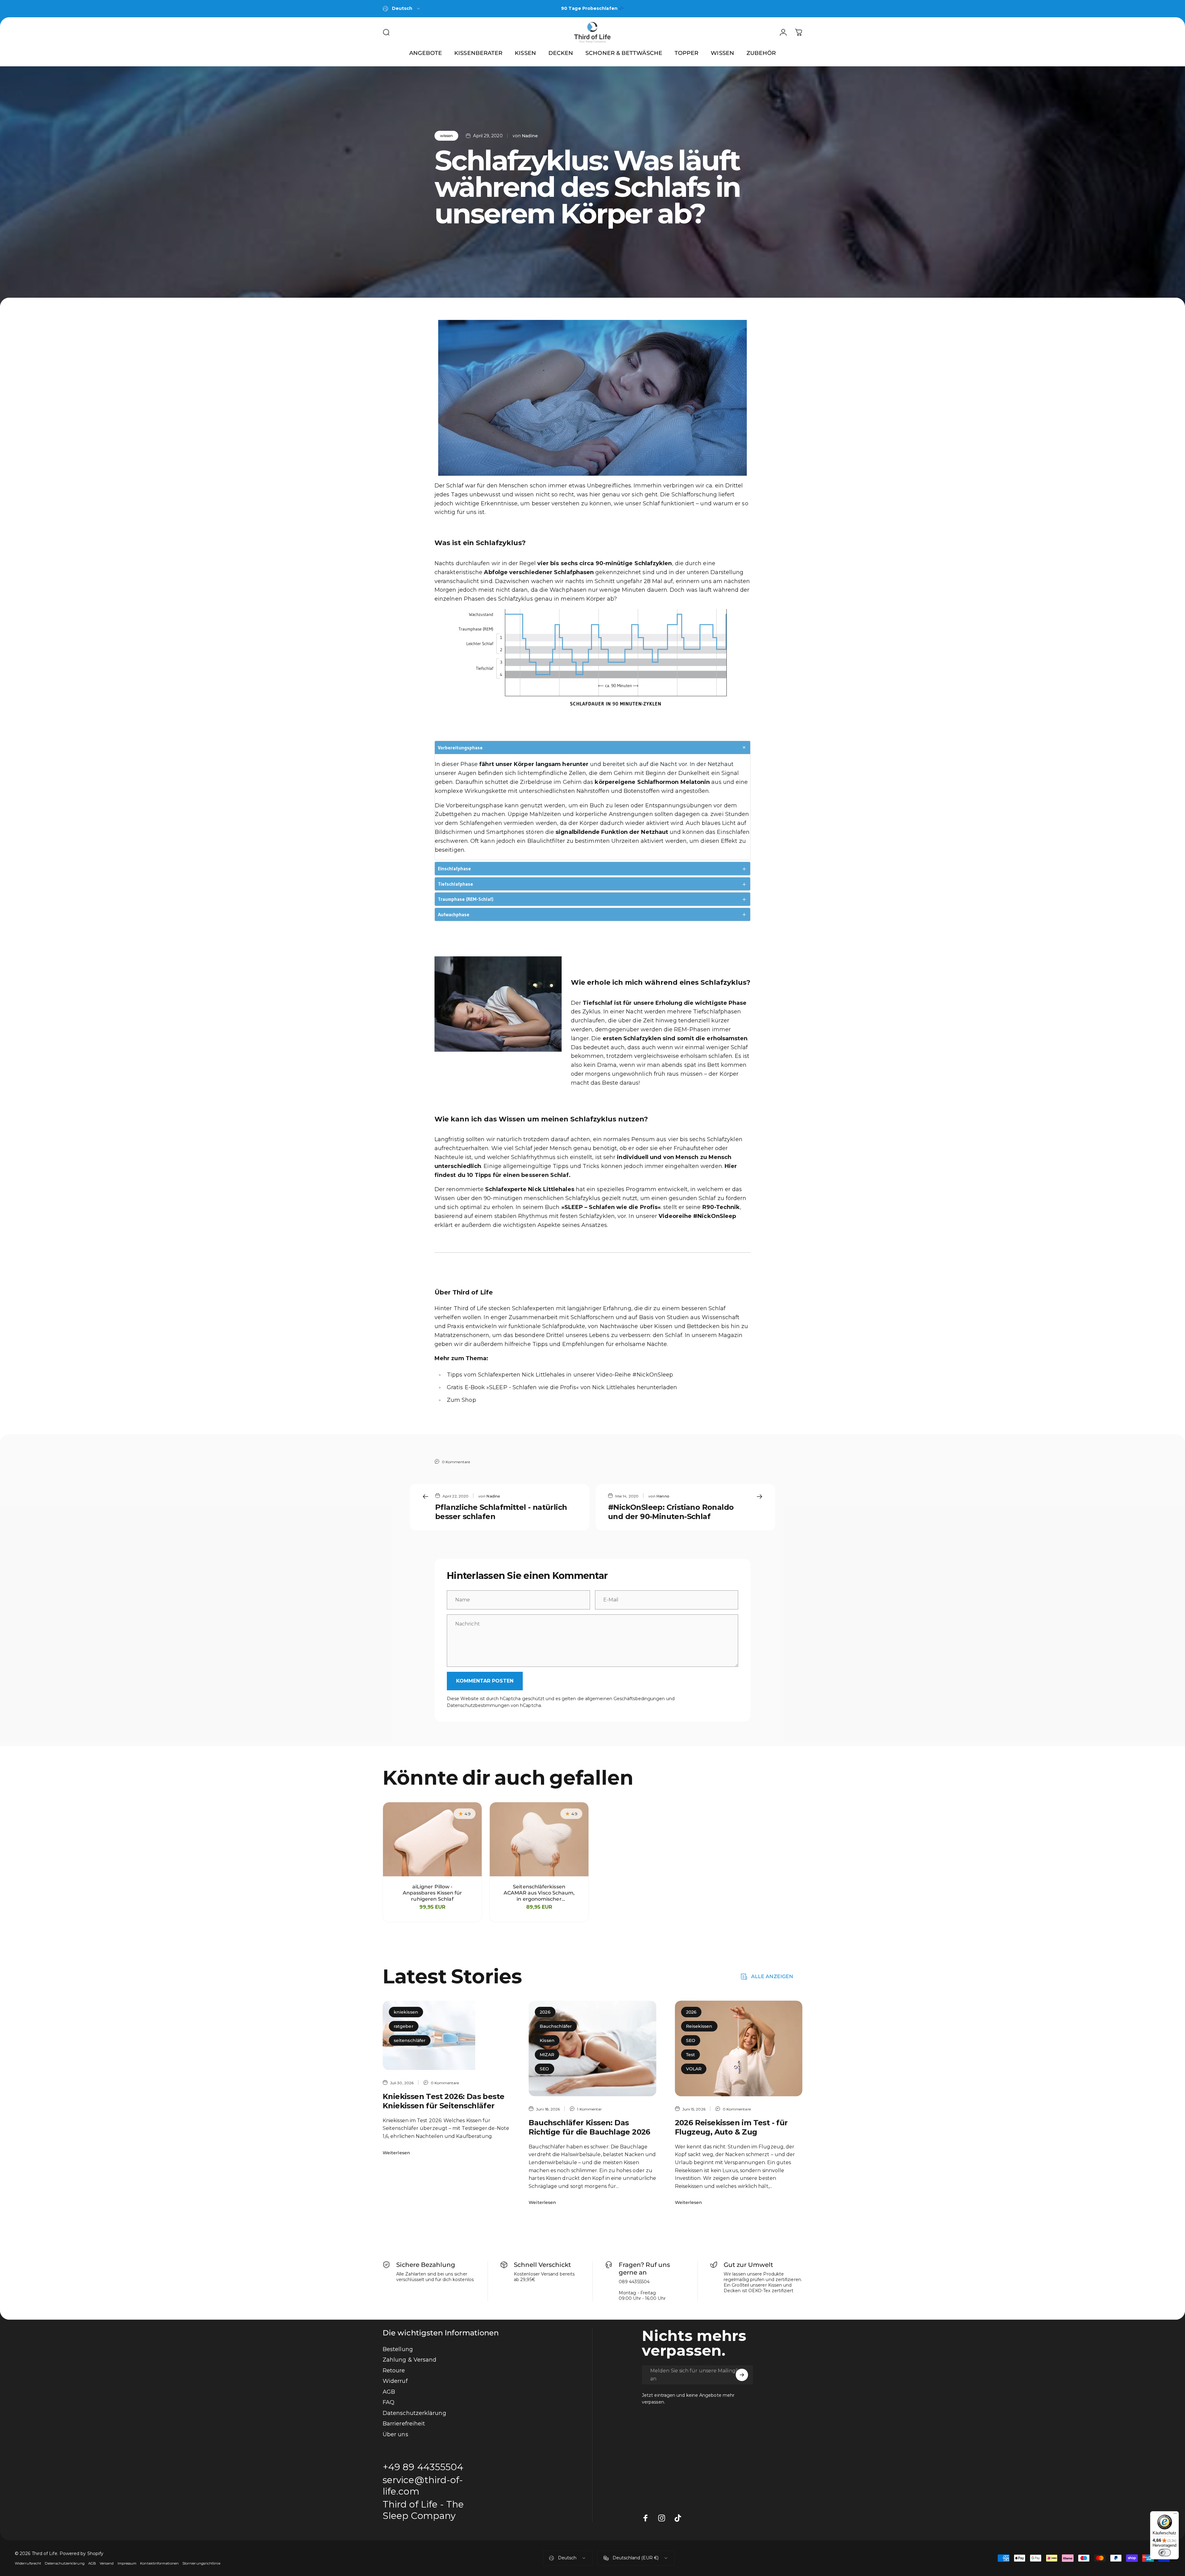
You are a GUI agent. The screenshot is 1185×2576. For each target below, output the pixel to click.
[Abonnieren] (742, 2375)
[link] (428, 2510)
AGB (389, 2392)
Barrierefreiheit (404, 2424)
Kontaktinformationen (159, 2563)
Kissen (547, 2040)
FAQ (389, 2402)
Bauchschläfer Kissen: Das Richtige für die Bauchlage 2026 (589, 2127)
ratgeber (404, 2026)
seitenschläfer (410, 2040)
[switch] (1165, 2553)
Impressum (127, 2563)
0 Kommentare (456, 1462)
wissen (446, 136)
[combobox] (402, 9)
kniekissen (406, 2012)
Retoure (394, 2371)
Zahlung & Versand (410, 2360)
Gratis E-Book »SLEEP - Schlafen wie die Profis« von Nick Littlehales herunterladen (562, 1387)
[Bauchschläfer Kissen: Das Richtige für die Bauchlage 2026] (592, 2048)
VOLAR (694, 2069)
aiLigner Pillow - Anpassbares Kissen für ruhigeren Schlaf (432, 1893)
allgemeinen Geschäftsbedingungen (625, 1699)
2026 (545, 2012)
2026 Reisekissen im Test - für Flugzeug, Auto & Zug (731, 2127)
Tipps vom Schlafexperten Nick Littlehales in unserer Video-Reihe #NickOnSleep (560, 1375)
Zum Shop (462, 1400)
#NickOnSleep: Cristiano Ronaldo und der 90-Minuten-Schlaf (671, 1512)
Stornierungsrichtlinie (201, 2563)
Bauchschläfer (556, 2026)
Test (690, 2055)
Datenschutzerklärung (414, 2413)
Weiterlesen (396, 2153)
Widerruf (395, 2381)
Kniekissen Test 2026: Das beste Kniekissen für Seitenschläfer (443, 2101)
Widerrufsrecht (28, 2563)
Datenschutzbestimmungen (478, 1705)
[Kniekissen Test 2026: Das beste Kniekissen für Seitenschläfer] (446, 2035)
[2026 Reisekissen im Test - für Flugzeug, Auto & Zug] (739, 2048)
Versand (107, 2563)
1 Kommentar (589, 2109)
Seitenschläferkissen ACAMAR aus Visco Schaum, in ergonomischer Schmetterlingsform (539, 1893)
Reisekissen (699, 2026)
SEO (544, 2069)
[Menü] (1175, 2515)
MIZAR (547, 2055)
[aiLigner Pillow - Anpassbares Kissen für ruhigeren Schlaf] (432, 1839)
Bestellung (398, 2349)
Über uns (395, 2434)
